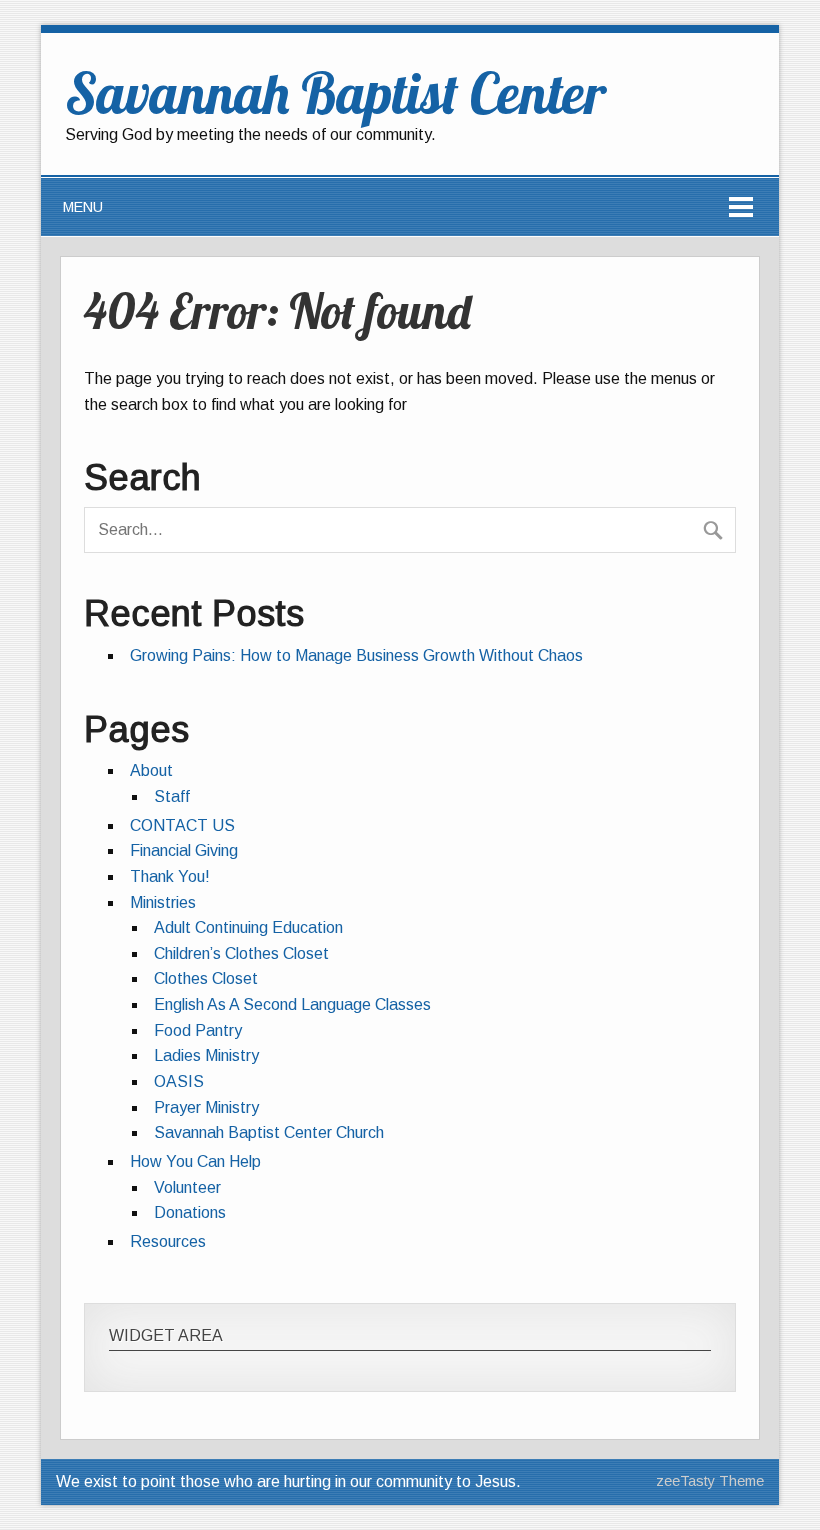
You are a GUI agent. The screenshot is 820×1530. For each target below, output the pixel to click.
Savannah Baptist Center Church (269, 1132)
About (151, 770)
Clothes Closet (206, 978)
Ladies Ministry (206, 1055)
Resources (168, 1241)
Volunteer (187, 1187)
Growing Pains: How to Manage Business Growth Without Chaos (356, 655)
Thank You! (170, 876)
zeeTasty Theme (710, 1481)
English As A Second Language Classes (292, 1004)
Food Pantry (198, 1030)
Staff (172, 796)
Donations (190, 1212)
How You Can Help (195, 1161)
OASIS (179, 1081)
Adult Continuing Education (248, 927)
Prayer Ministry (206, 1107)
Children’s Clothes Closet (241, 953)
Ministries (163, 902)
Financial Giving (184, 850)
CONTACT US (182, 825)
